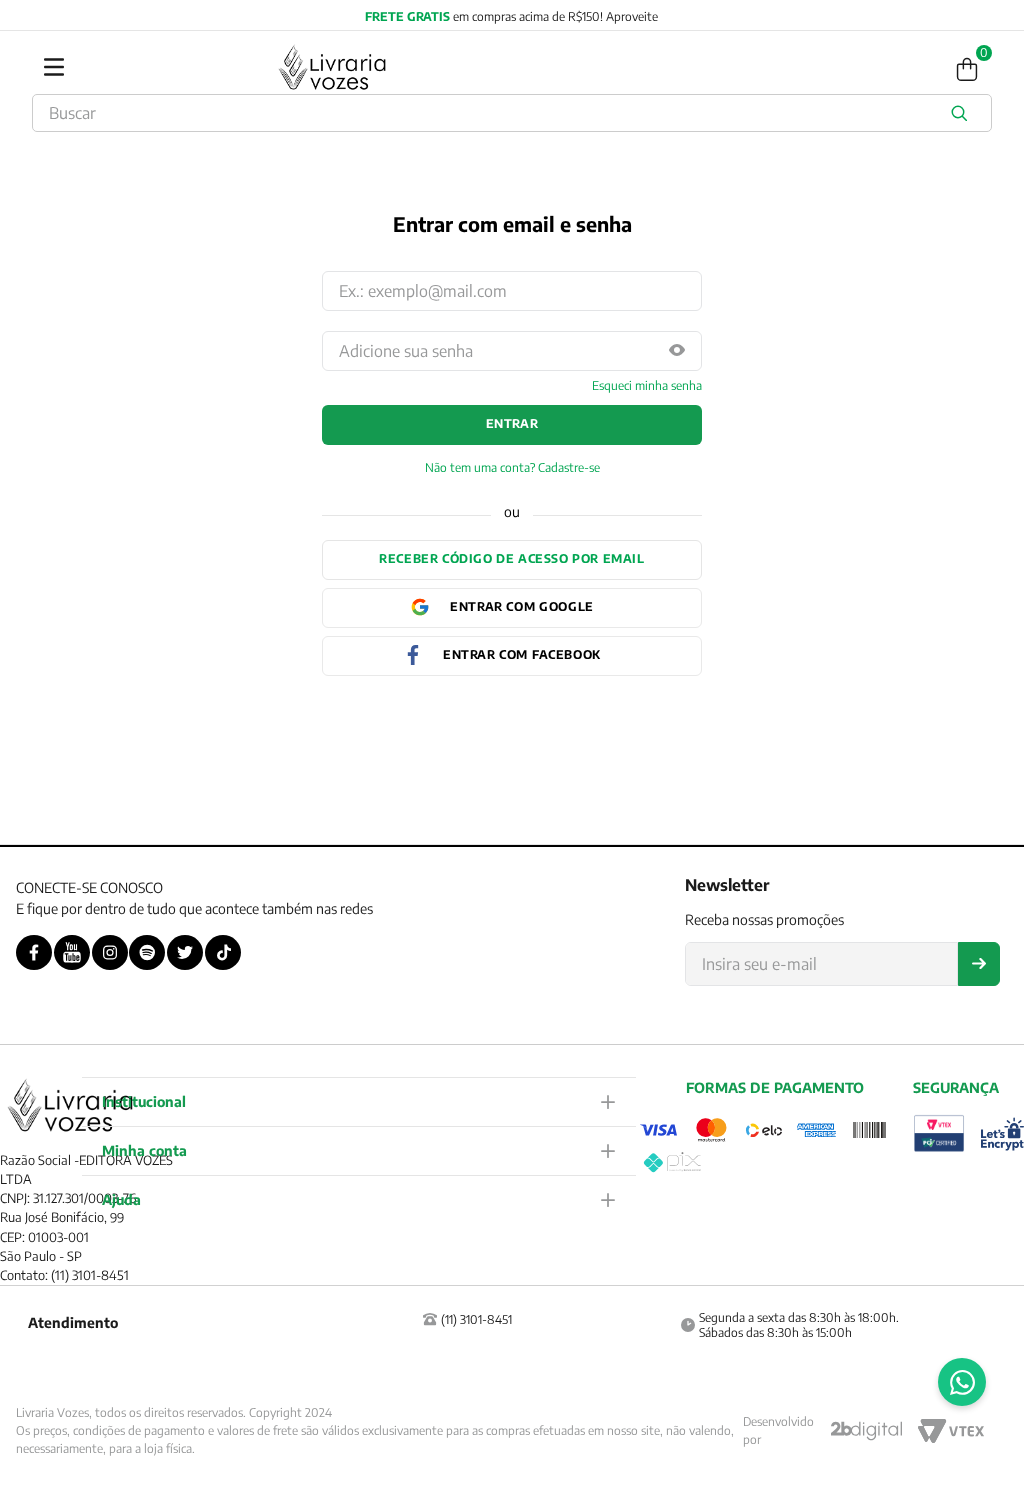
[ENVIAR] (979, 964)
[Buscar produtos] (963, 113)
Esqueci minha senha (647, 386)
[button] (677, 351)
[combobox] (512, 113)
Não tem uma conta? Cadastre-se (512, 468)
